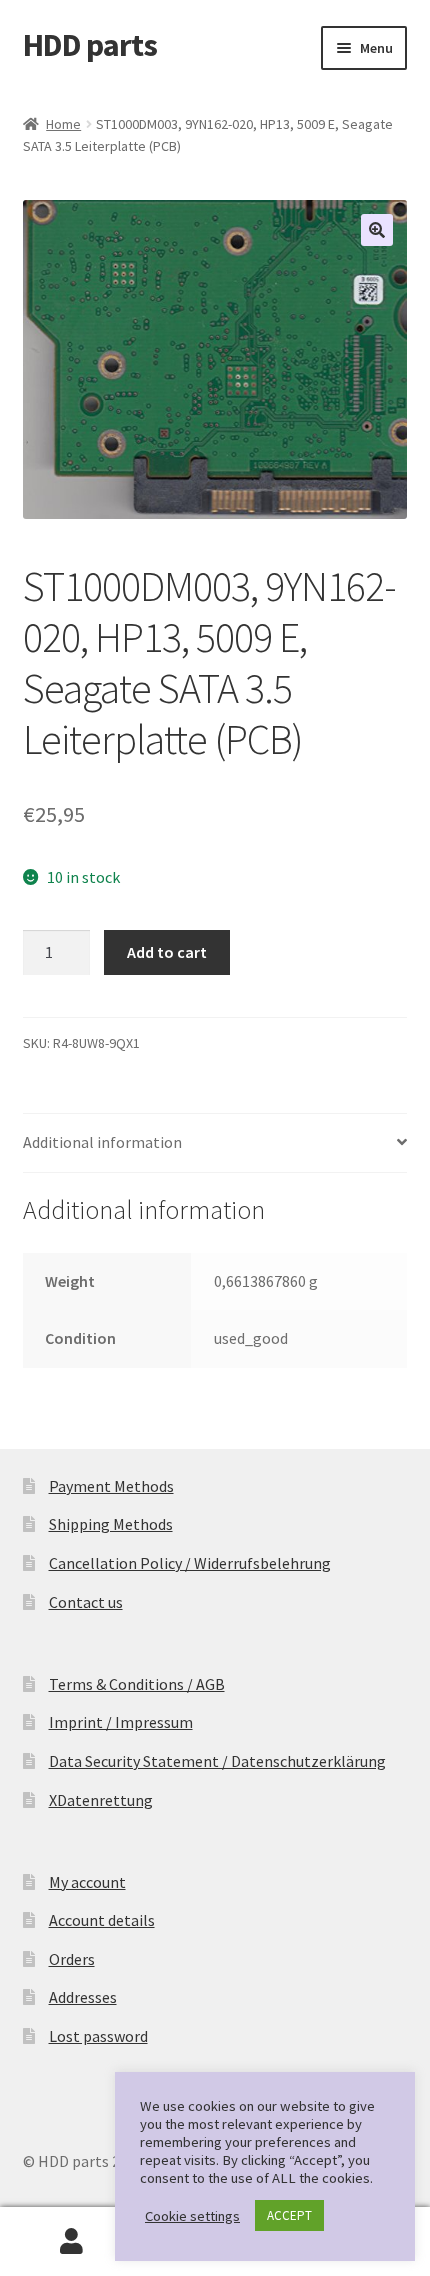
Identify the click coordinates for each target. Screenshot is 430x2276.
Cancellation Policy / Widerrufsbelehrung (190, 1563)
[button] (377, 230)
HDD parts (90, 45)
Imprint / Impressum (121, 1722)
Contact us (86, 1602)
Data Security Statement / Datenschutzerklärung (217, 1761)
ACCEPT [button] (289, 2215)
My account (87, 1882)
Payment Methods (111, 1486)
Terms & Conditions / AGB (137, 1684)
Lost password (98, 2036)
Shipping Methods (111, 1524)
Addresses (83, 1997)
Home (63, 124)
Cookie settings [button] (192, 2216)
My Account (71, 2242)
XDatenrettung (101, 1800)
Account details (102, 1920)
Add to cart (167, 952)
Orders (72, 1959)
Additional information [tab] (102, 1142)
